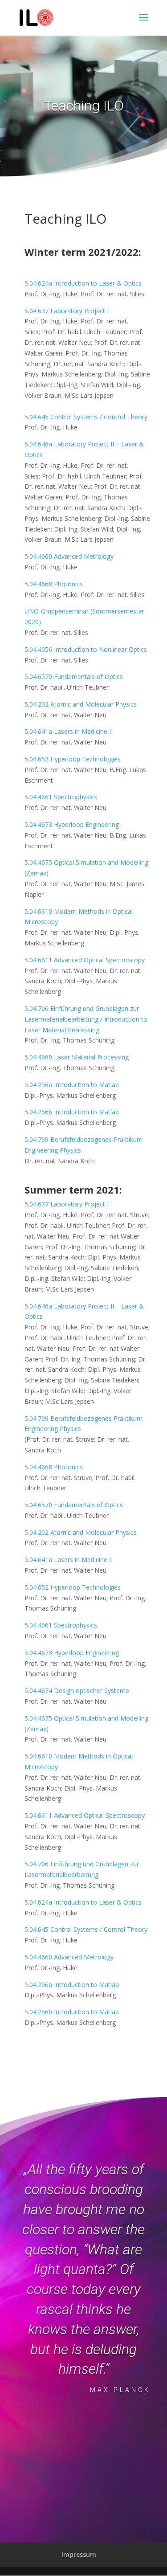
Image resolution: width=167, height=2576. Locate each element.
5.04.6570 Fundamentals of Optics (74, 677)
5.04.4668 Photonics (54, 584)
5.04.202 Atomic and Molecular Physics (81, 704)
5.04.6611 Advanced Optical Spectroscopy (85, 960)
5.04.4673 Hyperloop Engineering (72, 824)
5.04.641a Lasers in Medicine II (69, 731)
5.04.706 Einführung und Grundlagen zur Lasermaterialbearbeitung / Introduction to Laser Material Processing (86, 1019)
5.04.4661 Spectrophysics (61, 797)
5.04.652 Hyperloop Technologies (73, 759)
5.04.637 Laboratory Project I (67, 311)
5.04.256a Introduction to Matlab (72, 1085)
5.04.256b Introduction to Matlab (72, 1112)
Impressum (79, 2554)
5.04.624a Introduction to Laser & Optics (83, 283)
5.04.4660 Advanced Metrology (69, 556)
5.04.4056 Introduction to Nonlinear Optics (87, 649)
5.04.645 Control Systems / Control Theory (86, 417)
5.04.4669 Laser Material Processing (77, 1057)
